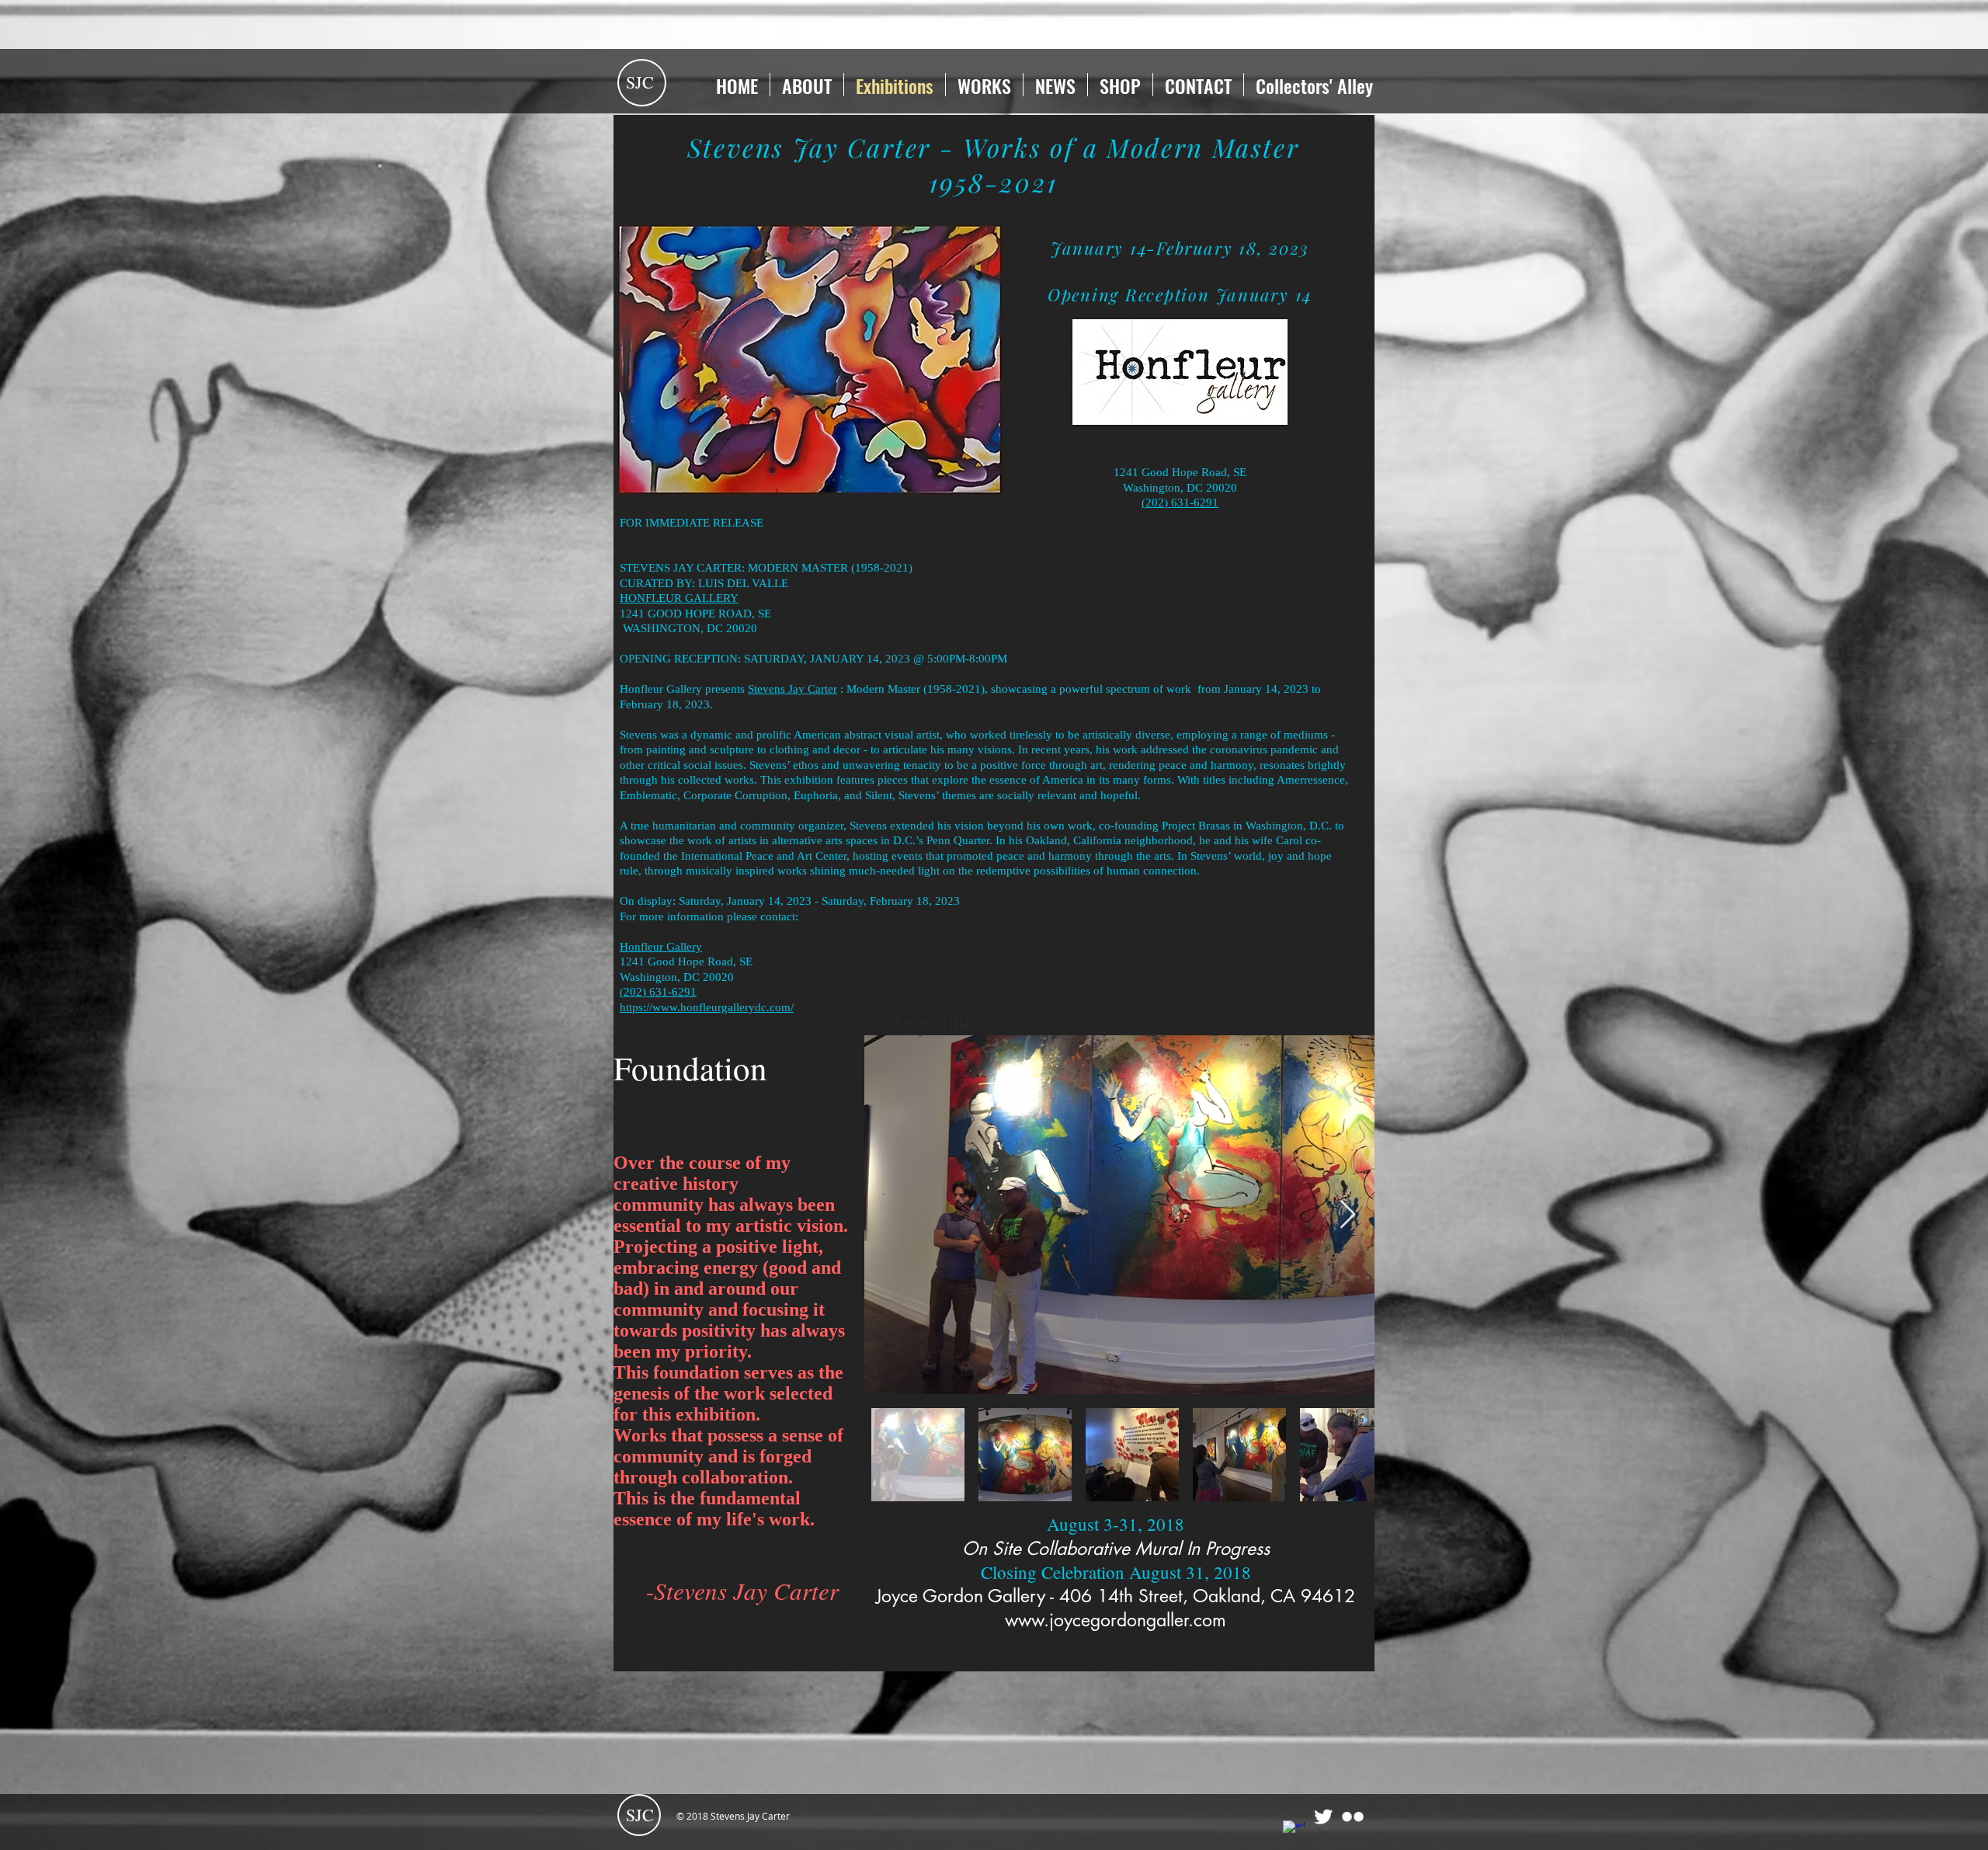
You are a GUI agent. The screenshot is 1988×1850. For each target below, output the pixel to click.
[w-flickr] (1353, 1817)
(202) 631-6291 (1180, 502)
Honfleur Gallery (661, 947)
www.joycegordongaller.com (1116, 1620)
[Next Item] (1348, 1215)
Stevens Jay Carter (792, 689)
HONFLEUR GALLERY (679, 598)
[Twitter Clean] (1323, 1817)
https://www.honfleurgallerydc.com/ (707, 1007)
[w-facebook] (1294, 1831)
